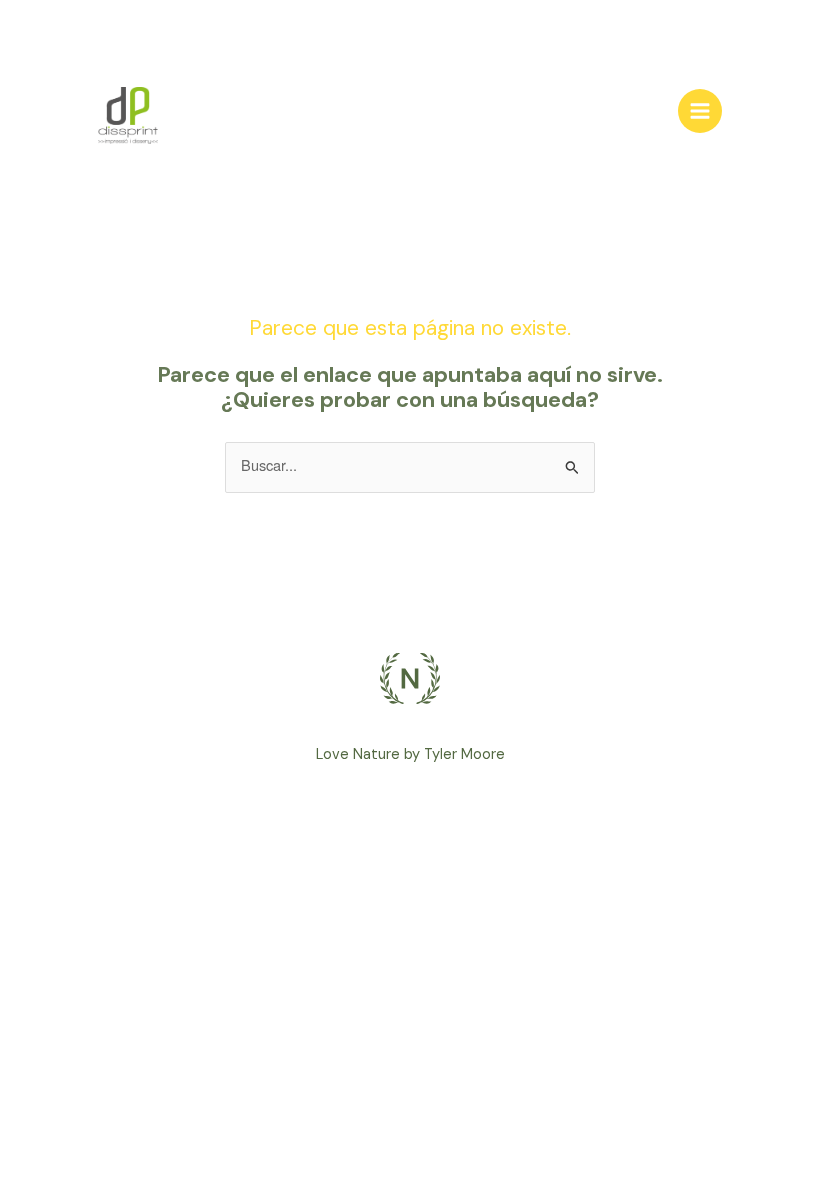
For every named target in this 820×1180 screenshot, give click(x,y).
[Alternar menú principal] (700, 111)
